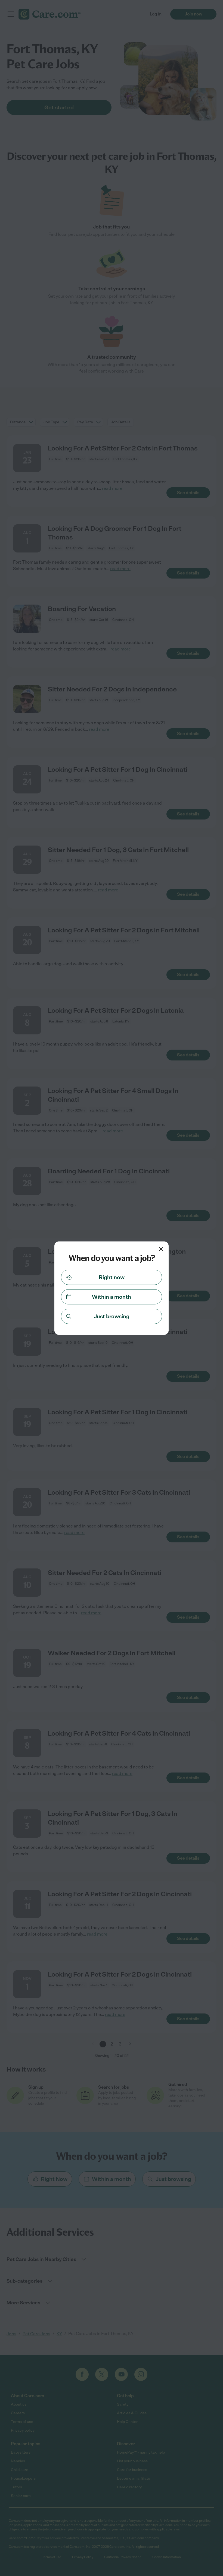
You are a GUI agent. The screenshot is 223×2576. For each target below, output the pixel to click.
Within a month (112, 1297)
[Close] (161, 1249)
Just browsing (112, 1316)
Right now (112, 1277)
